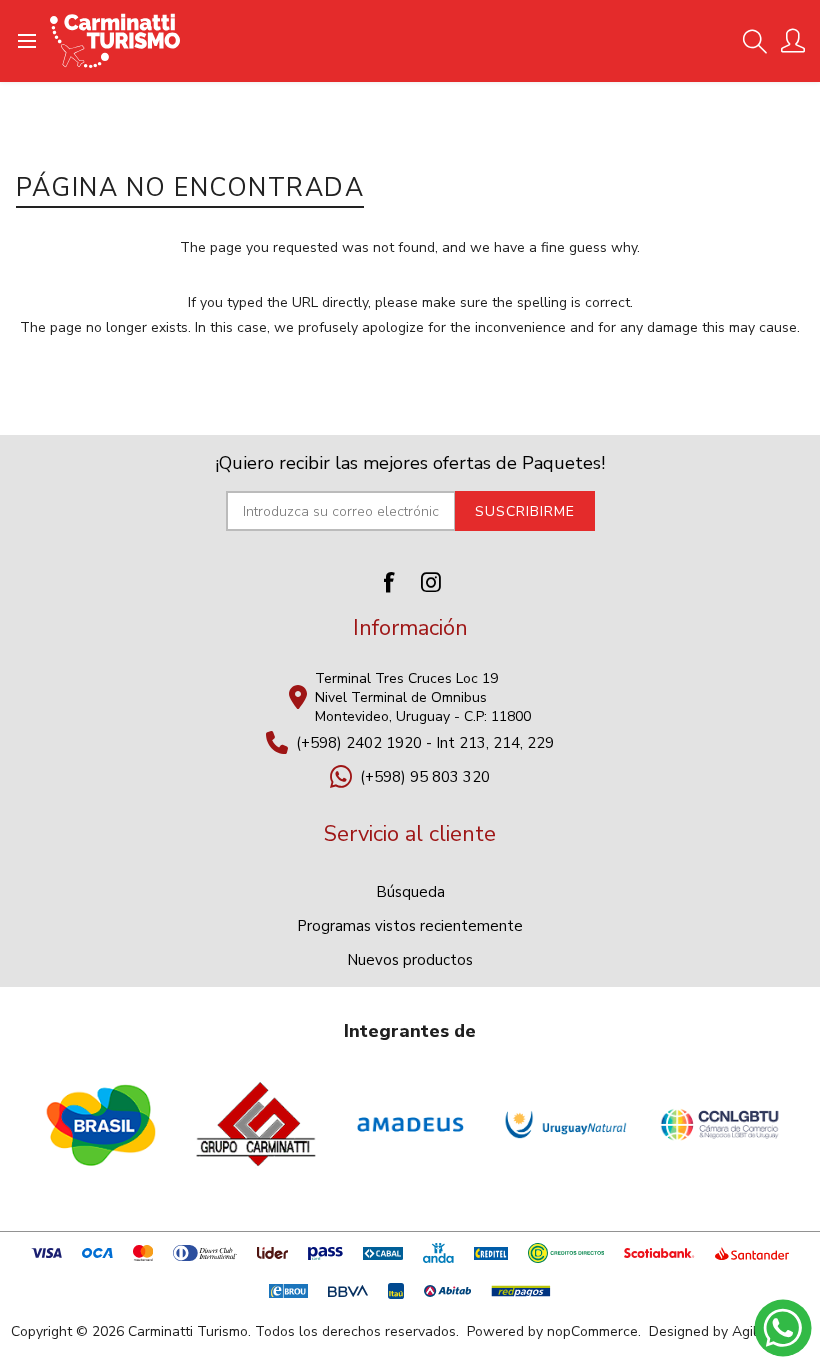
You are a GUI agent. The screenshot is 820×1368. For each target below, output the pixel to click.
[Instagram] (431, 582)
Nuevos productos (410, 960)
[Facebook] (389, 582)
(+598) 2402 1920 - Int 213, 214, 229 (425, 743)
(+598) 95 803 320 (425, 777)
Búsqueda (410, 892)
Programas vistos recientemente (410, 926)
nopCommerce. (594, 1331)
